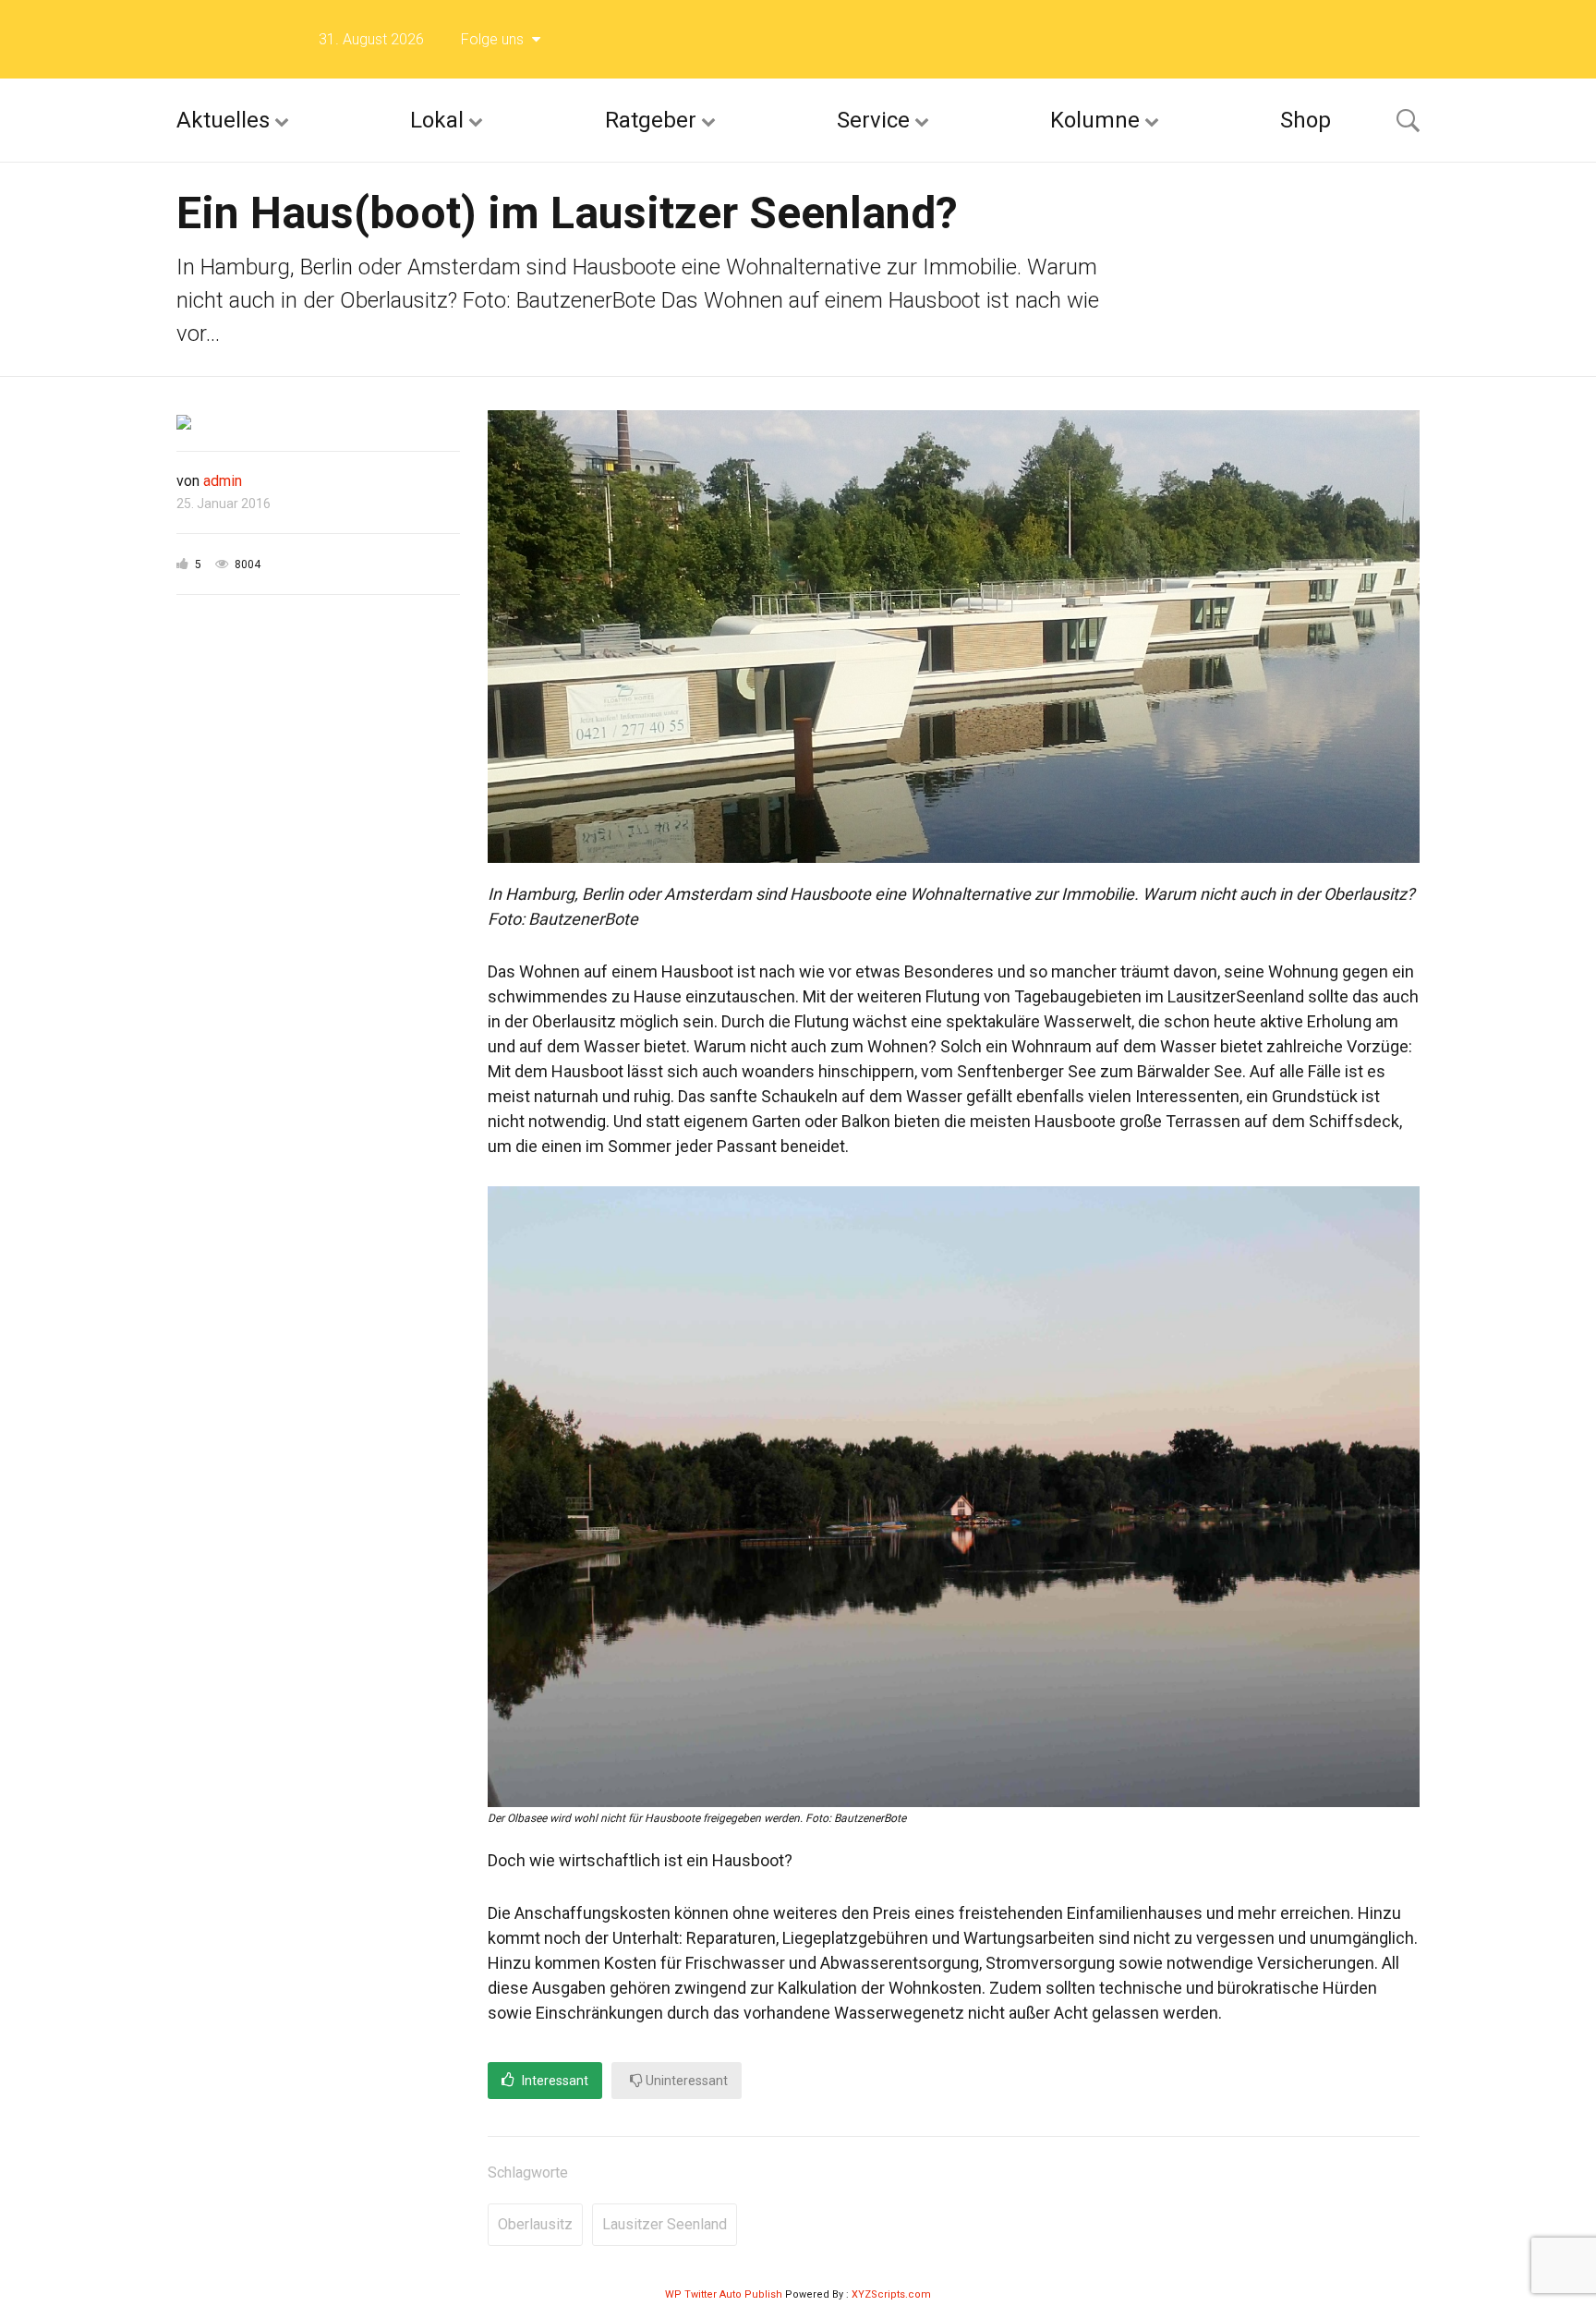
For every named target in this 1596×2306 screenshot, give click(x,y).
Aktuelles (223, 120)
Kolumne (1095, 120)
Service (873, 120)
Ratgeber (651, 120)
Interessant (554, 2081)
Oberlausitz (535, 2224)
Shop (1306, 120)
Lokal (437, 120)
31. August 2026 (371, 39)
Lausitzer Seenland (665, 2224)
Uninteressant (685, 2081)
